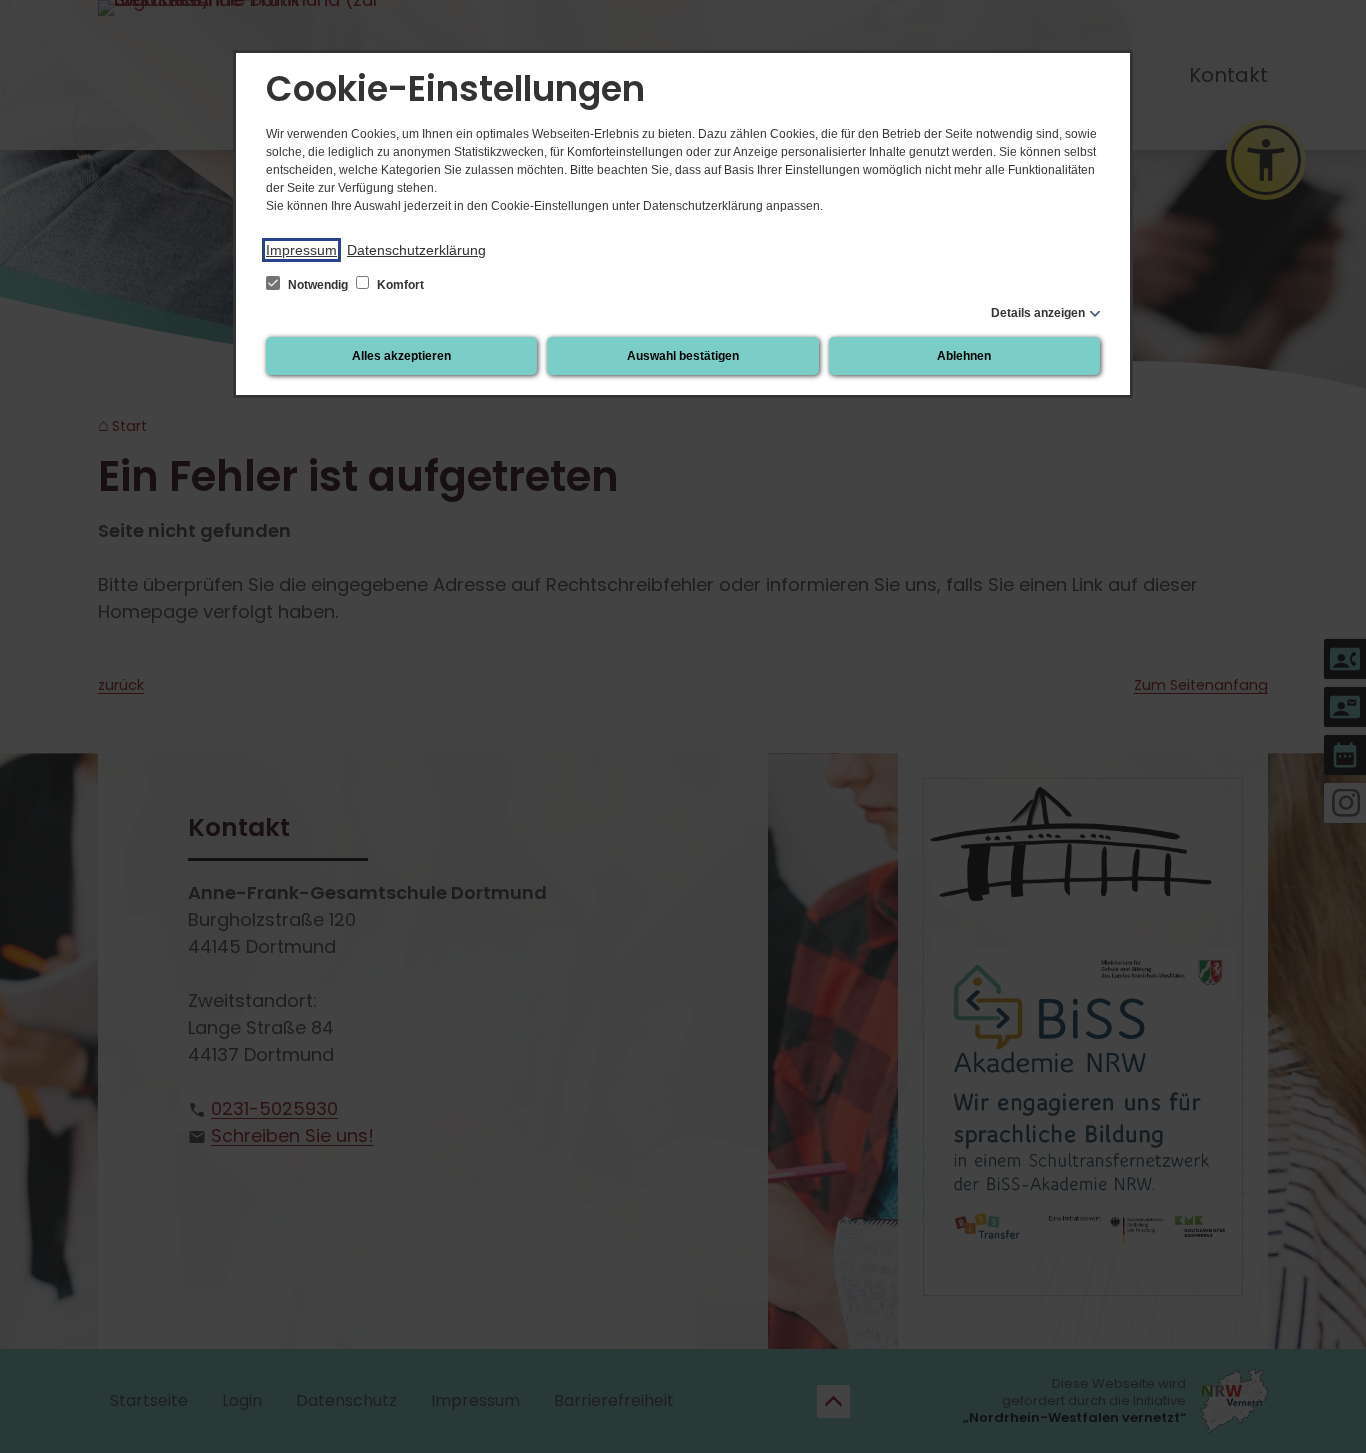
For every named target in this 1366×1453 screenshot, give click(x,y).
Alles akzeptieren (401, 356)
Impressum (301, 250)
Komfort (399, 285)
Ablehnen (964, 356)
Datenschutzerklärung (416, 250)
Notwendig (318, 285)
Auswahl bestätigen (683, 356)
